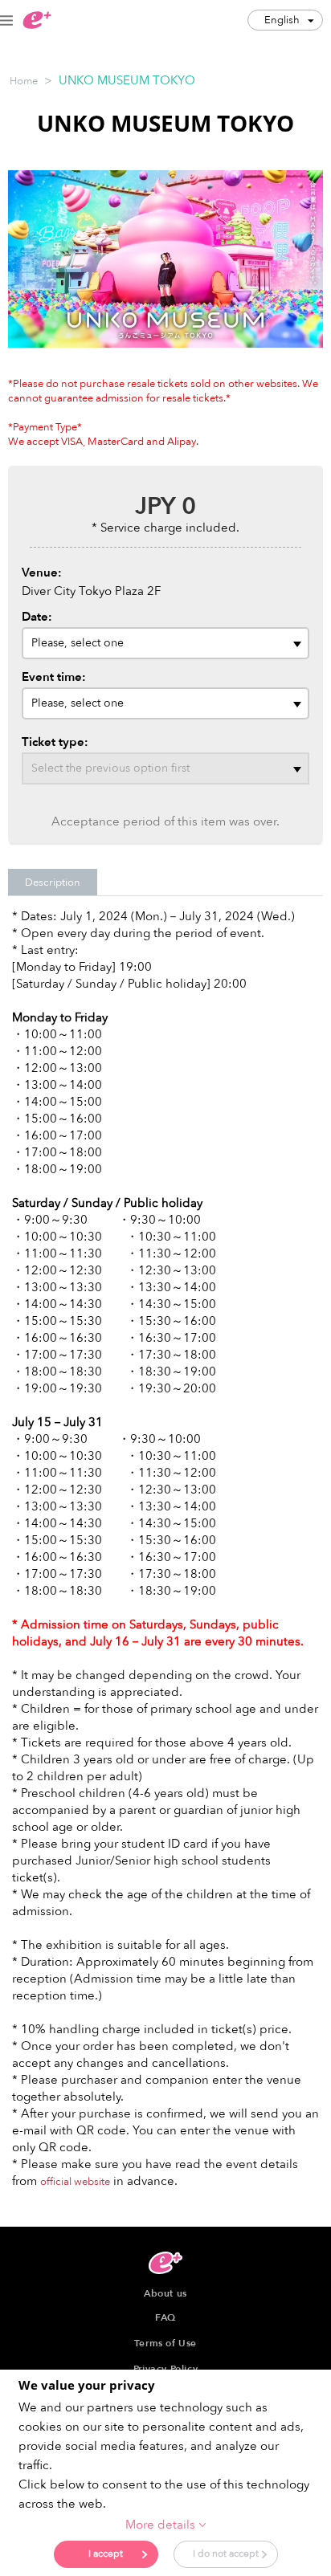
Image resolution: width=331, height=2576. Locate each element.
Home (24, 81)
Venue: (42, 573)
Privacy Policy (165, 2369)
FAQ (165, 2317)
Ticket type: (55, 742)
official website (75, 2182)
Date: (37, 617)
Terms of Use (165, 2343)
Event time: (54, 677)
